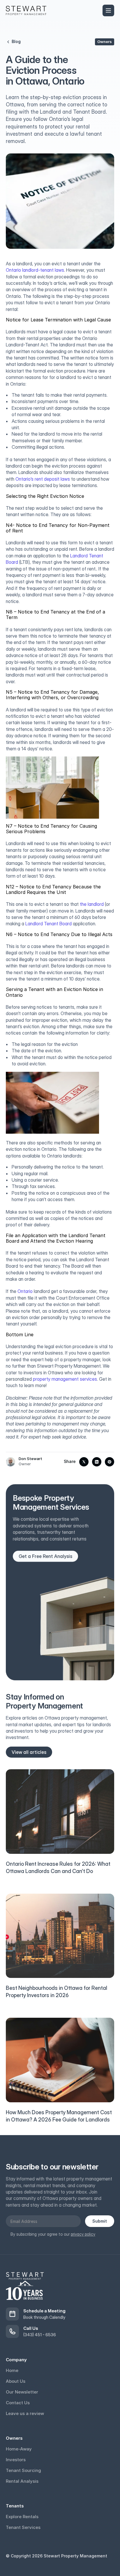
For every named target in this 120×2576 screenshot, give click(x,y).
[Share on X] (84, 1462)
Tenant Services (23, 2527)
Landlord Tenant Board (48, 924)
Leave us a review (25, 2413)
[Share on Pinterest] (110, 1462)
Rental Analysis (22, 2481)
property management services (65, 1379)
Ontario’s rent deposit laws (43, 479)
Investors (16, 2460)
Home (12, 2370)
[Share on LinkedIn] (97, 1462)
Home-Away (19, 2449)
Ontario (25, 1291)
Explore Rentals (22, 2517)
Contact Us (18, 2403)
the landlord (92, 904)
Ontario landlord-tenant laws (35, 270)
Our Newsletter (22, 2392)
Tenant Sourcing (23, 2470)
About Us (16, 2381)
